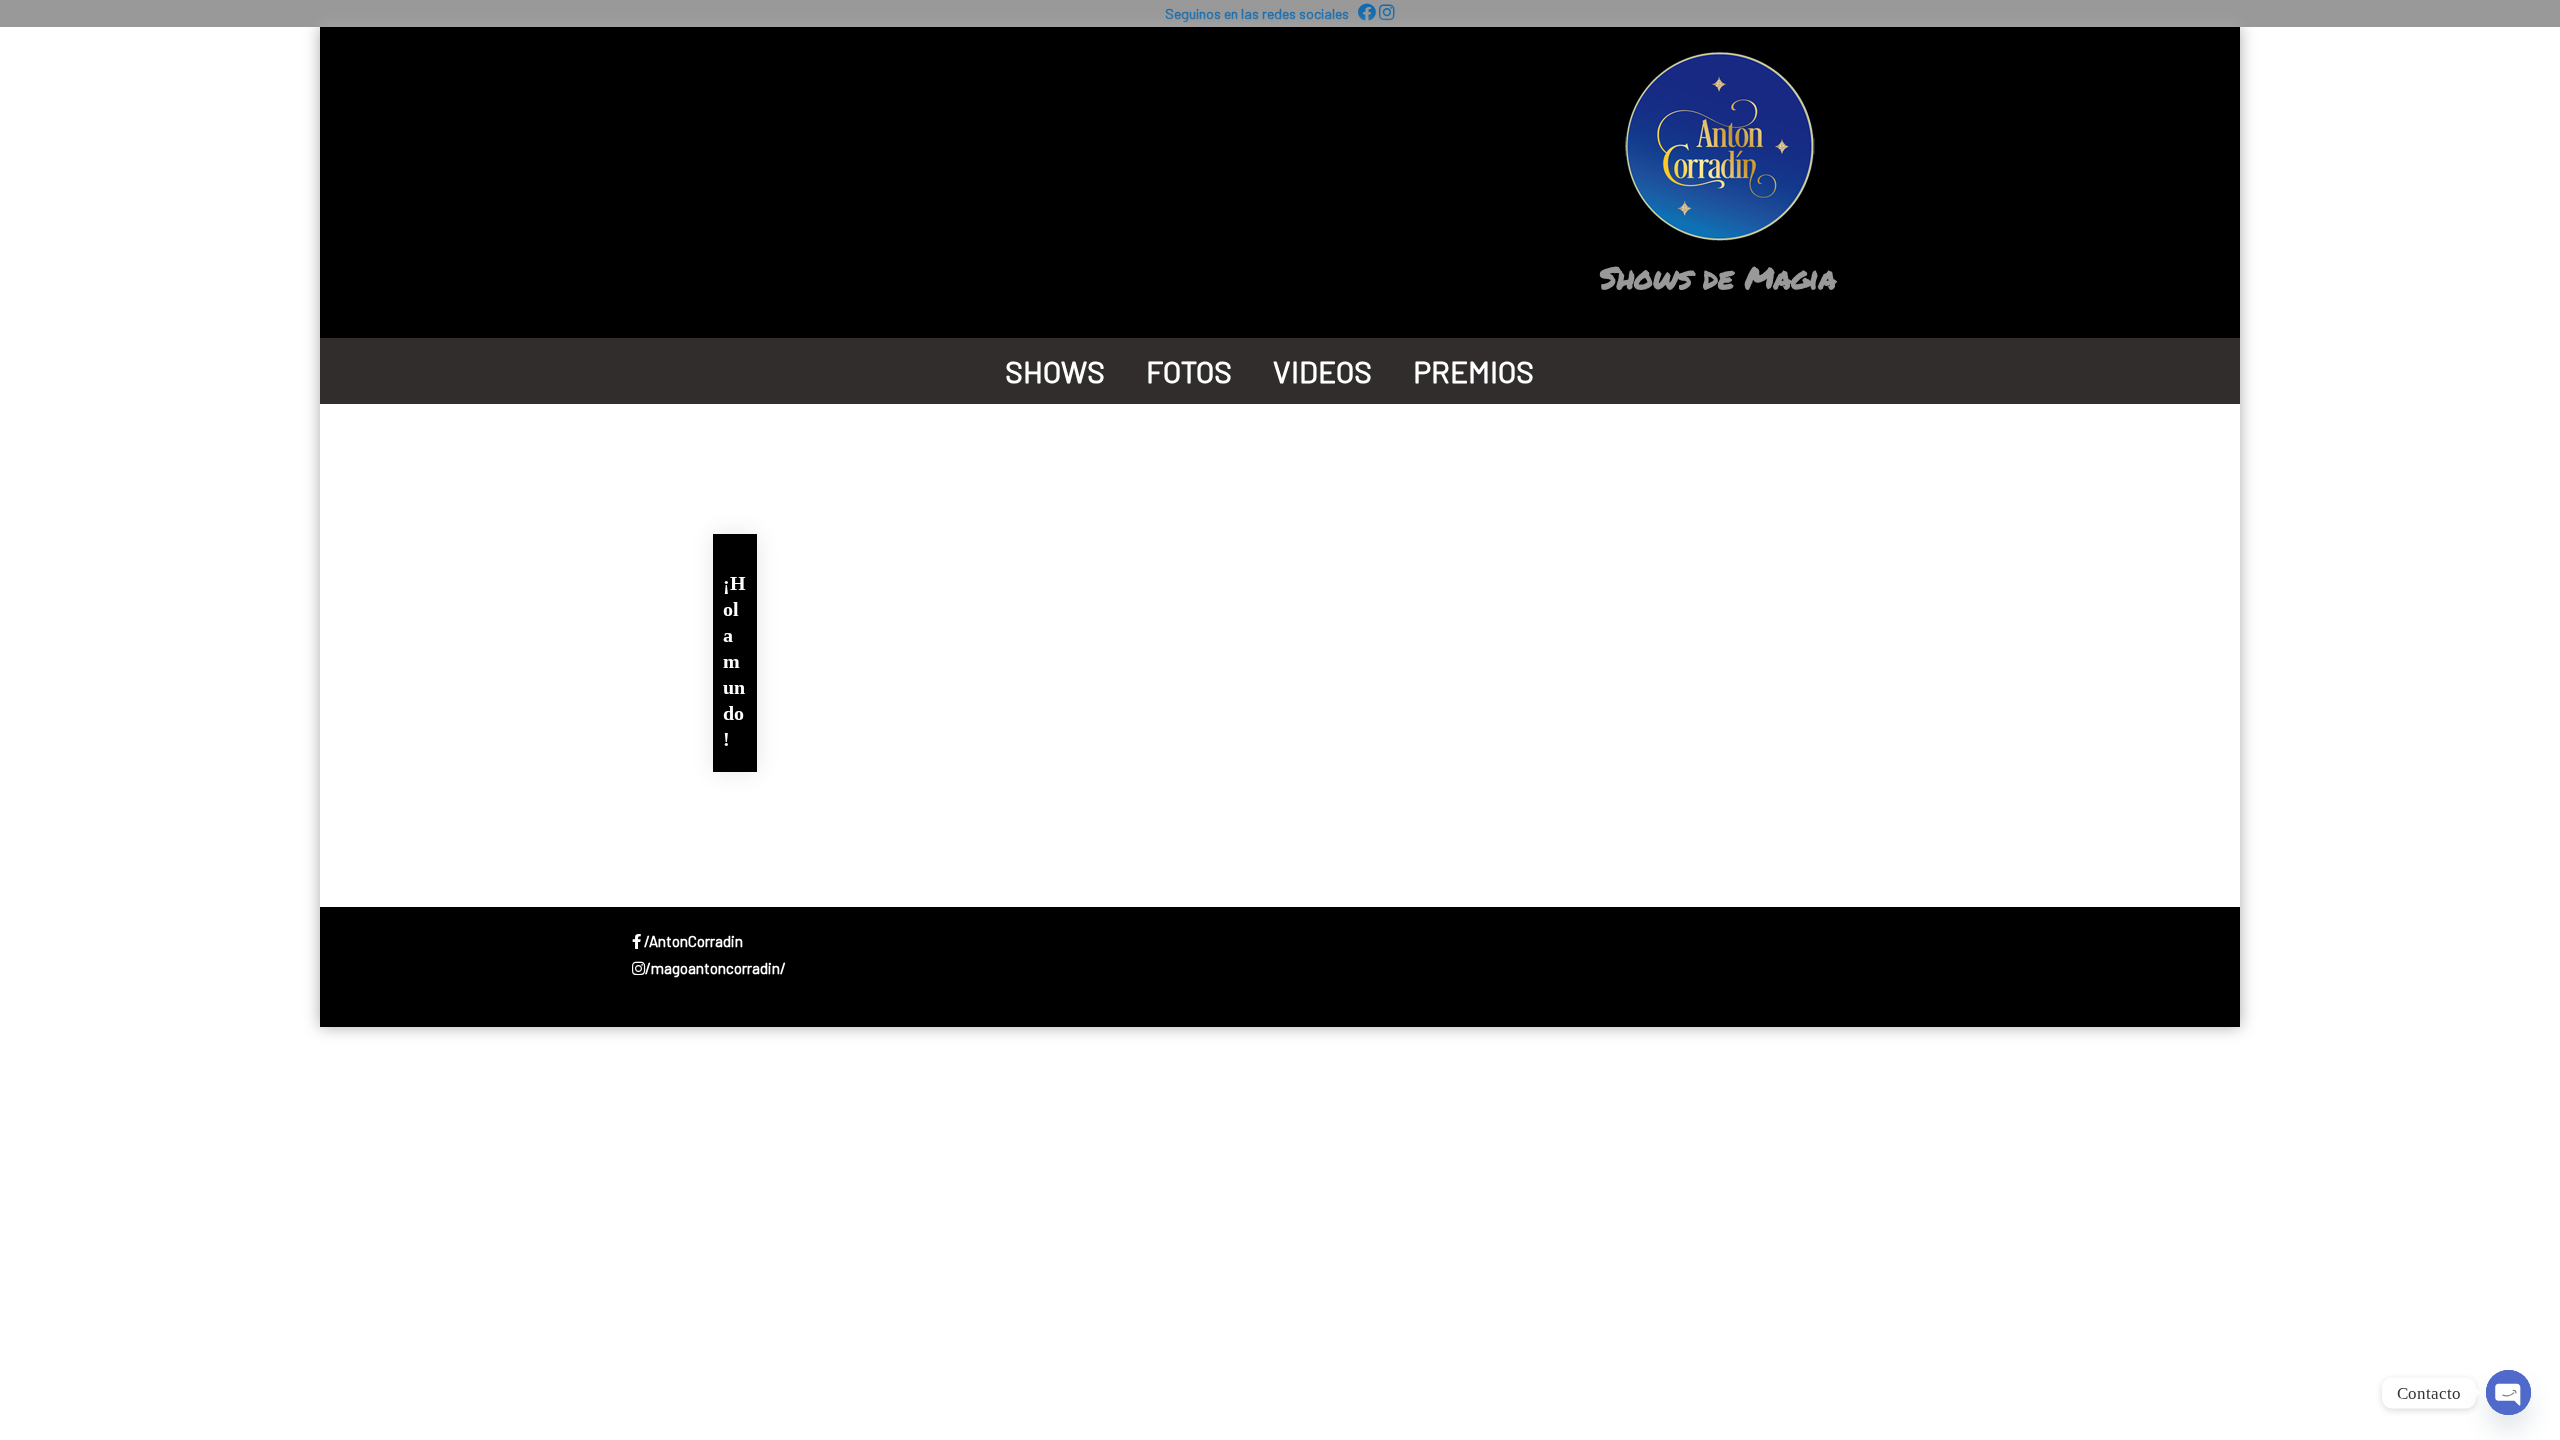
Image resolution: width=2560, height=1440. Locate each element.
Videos (1322, 371)
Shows (1055, 371)
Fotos (1189, 371)
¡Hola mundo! (734, 661)
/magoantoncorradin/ (715, 968)
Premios (1473, 371)
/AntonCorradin (692, 941)
